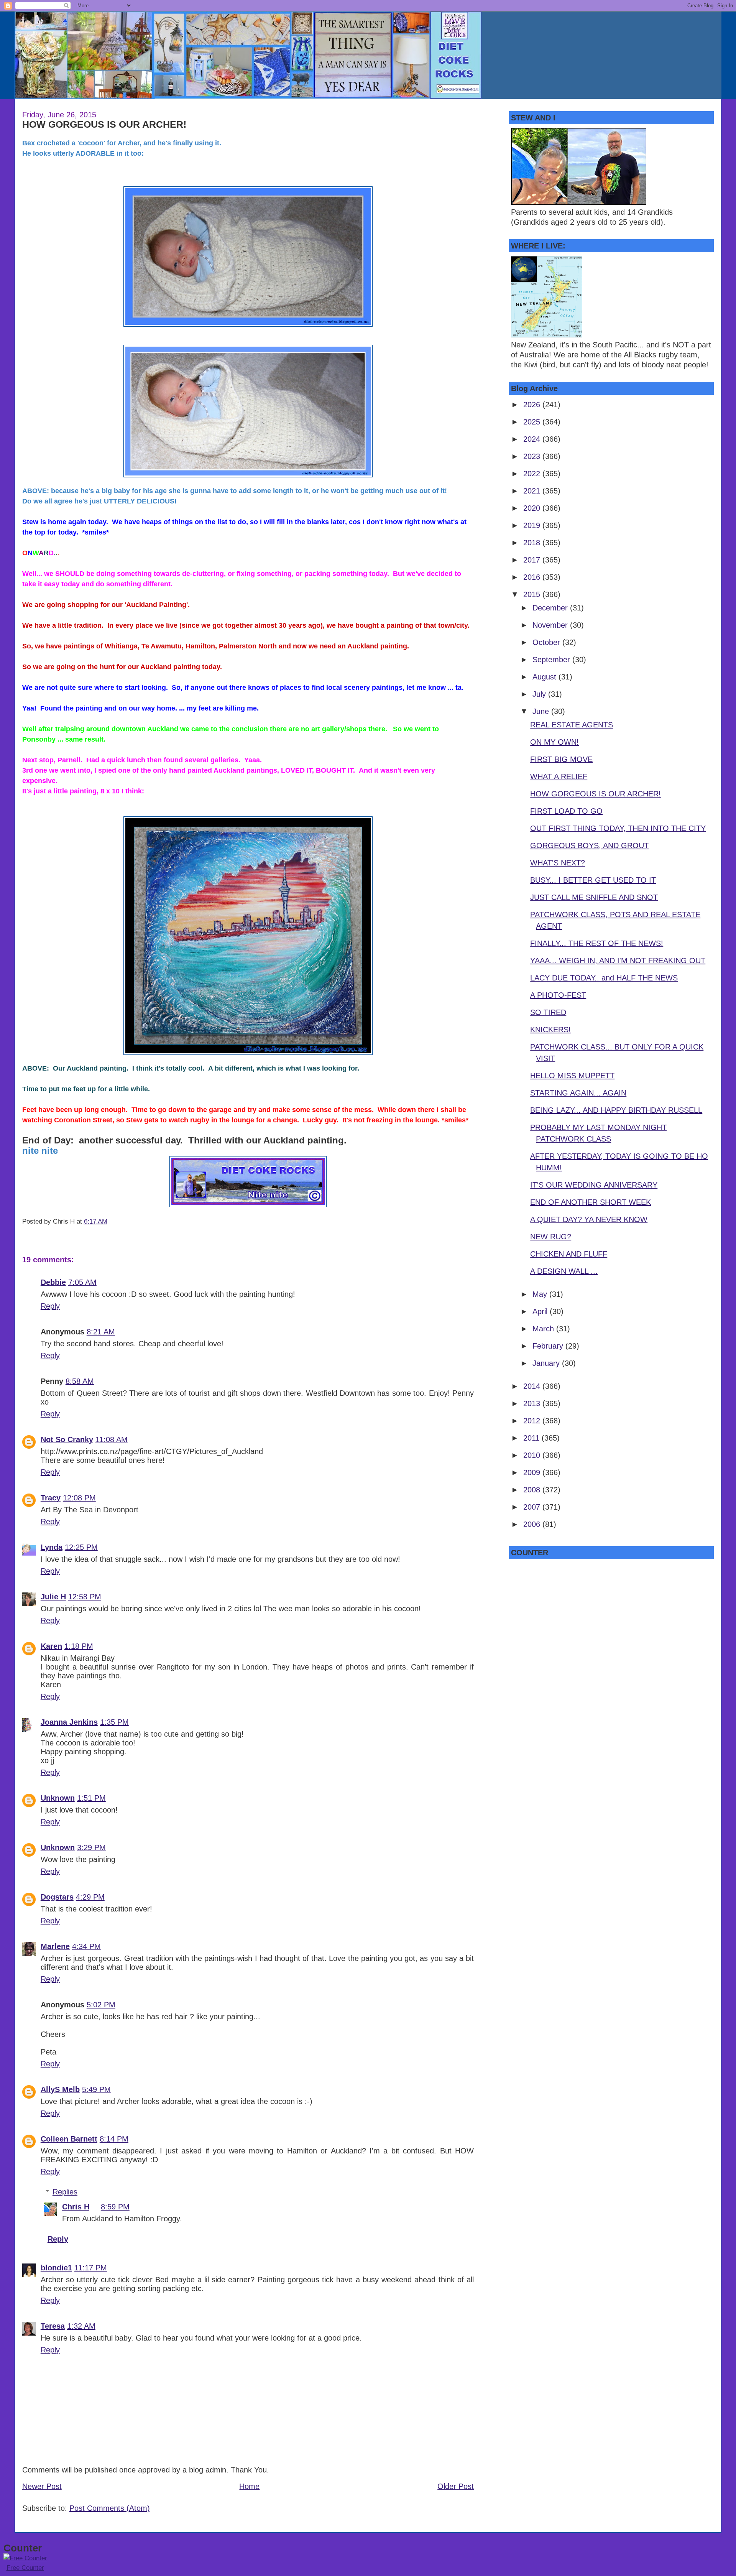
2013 (533, 1403)
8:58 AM (80, 1381)
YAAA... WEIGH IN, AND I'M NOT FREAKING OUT (618, 961)
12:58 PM (85, 1597)
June (542, 711)
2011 (532, 1438)
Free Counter (25, 2568)
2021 (533, 491)
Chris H (76, 2207)
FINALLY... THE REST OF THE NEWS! (597, 943)
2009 (533, 1472)
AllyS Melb (60, 2089)
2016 (533, 577)
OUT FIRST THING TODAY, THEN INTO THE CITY (618, 828)
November (551, 625)
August (545, 677)
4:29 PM (90, 1897)
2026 (533, 405)
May (541, 1294)
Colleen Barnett (69, 2139)
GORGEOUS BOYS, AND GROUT (589, 846)
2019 (533, 525)
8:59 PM (115, 2207)
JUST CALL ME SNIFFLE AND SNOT (594, 897)
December (551, 608)
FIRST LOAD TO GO (566, 811)
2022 (533, 474)
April (541, 1311)
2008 (533, 1490)
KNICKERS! (550, 1030)
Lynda (52, 1547)
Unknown (58, 1798)
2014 (533, 1386)
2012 (533, 1421)
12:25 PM (81, 1547)
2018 (533, 543)
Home (249, 2486)
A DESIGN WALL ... (564, 1271)
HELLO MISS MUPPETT (572, 1076)
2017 (533, 560)
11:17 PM (91, 2268)
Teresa (53, 2326)
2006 (533, 1524)
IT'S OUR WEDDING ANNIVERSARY (594, 1185)
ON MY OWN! (554, 742)
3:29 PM (91, 1847)
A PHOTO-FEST (558, 995)
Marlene (55, 1946)
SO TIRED (548, 1012)
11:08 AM (112, 1439)
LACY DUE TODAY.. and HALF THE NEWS (604, 978)
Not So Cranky (67, 1439)
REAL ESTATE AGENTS (572, 725)
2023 (533, 456)
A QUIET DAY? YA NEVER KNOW (589, 1219)
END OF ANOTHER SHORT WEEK (591, 1202)
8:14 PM (114, 2139)
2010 (533, 1455)
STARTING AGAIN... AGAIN (578, 1093)
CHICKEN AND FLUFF (569, 1254)
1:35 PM (114, 1722)
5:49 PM (96, 2089)
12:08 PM (79, 1498)
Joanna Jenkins (69, 1722)
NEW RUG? (551, 1237)
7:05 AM (82, 1282)
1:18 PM (79, 1646)
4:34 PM (86, 1946)
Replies (65, 2192)
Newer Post (42, 2486)
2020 (533, 508)
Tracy (51, 1498)
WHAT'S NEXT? (558, 863)
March (544, 1329)
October (547, 642)
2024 (533, 439)
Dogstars (57, 1897)
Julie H (53, 1597)
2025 (533, 422)
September (552, 660)
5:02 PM (101, 2005)
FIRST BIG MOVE (561, 759)
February (549, 1346)
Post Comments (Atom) (110, 2508)
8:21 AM (101, 1332)
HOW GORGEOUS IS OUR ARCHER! (104, 124)
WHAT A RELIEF (559, 776)
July (540, 694)
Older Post (456, 2486)
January (547, 1363)
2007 (533, 1507)
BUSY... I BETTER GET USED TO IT (593, 880)
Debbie (53, 1282)
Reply (50, 1306)
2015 (533, 594)
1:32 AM (81, 2326)
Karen (51, 1646)
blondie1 (56, 2268)
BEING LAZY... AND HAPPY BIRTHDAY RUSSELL (616, 1110)
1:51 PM (91, 1798)
